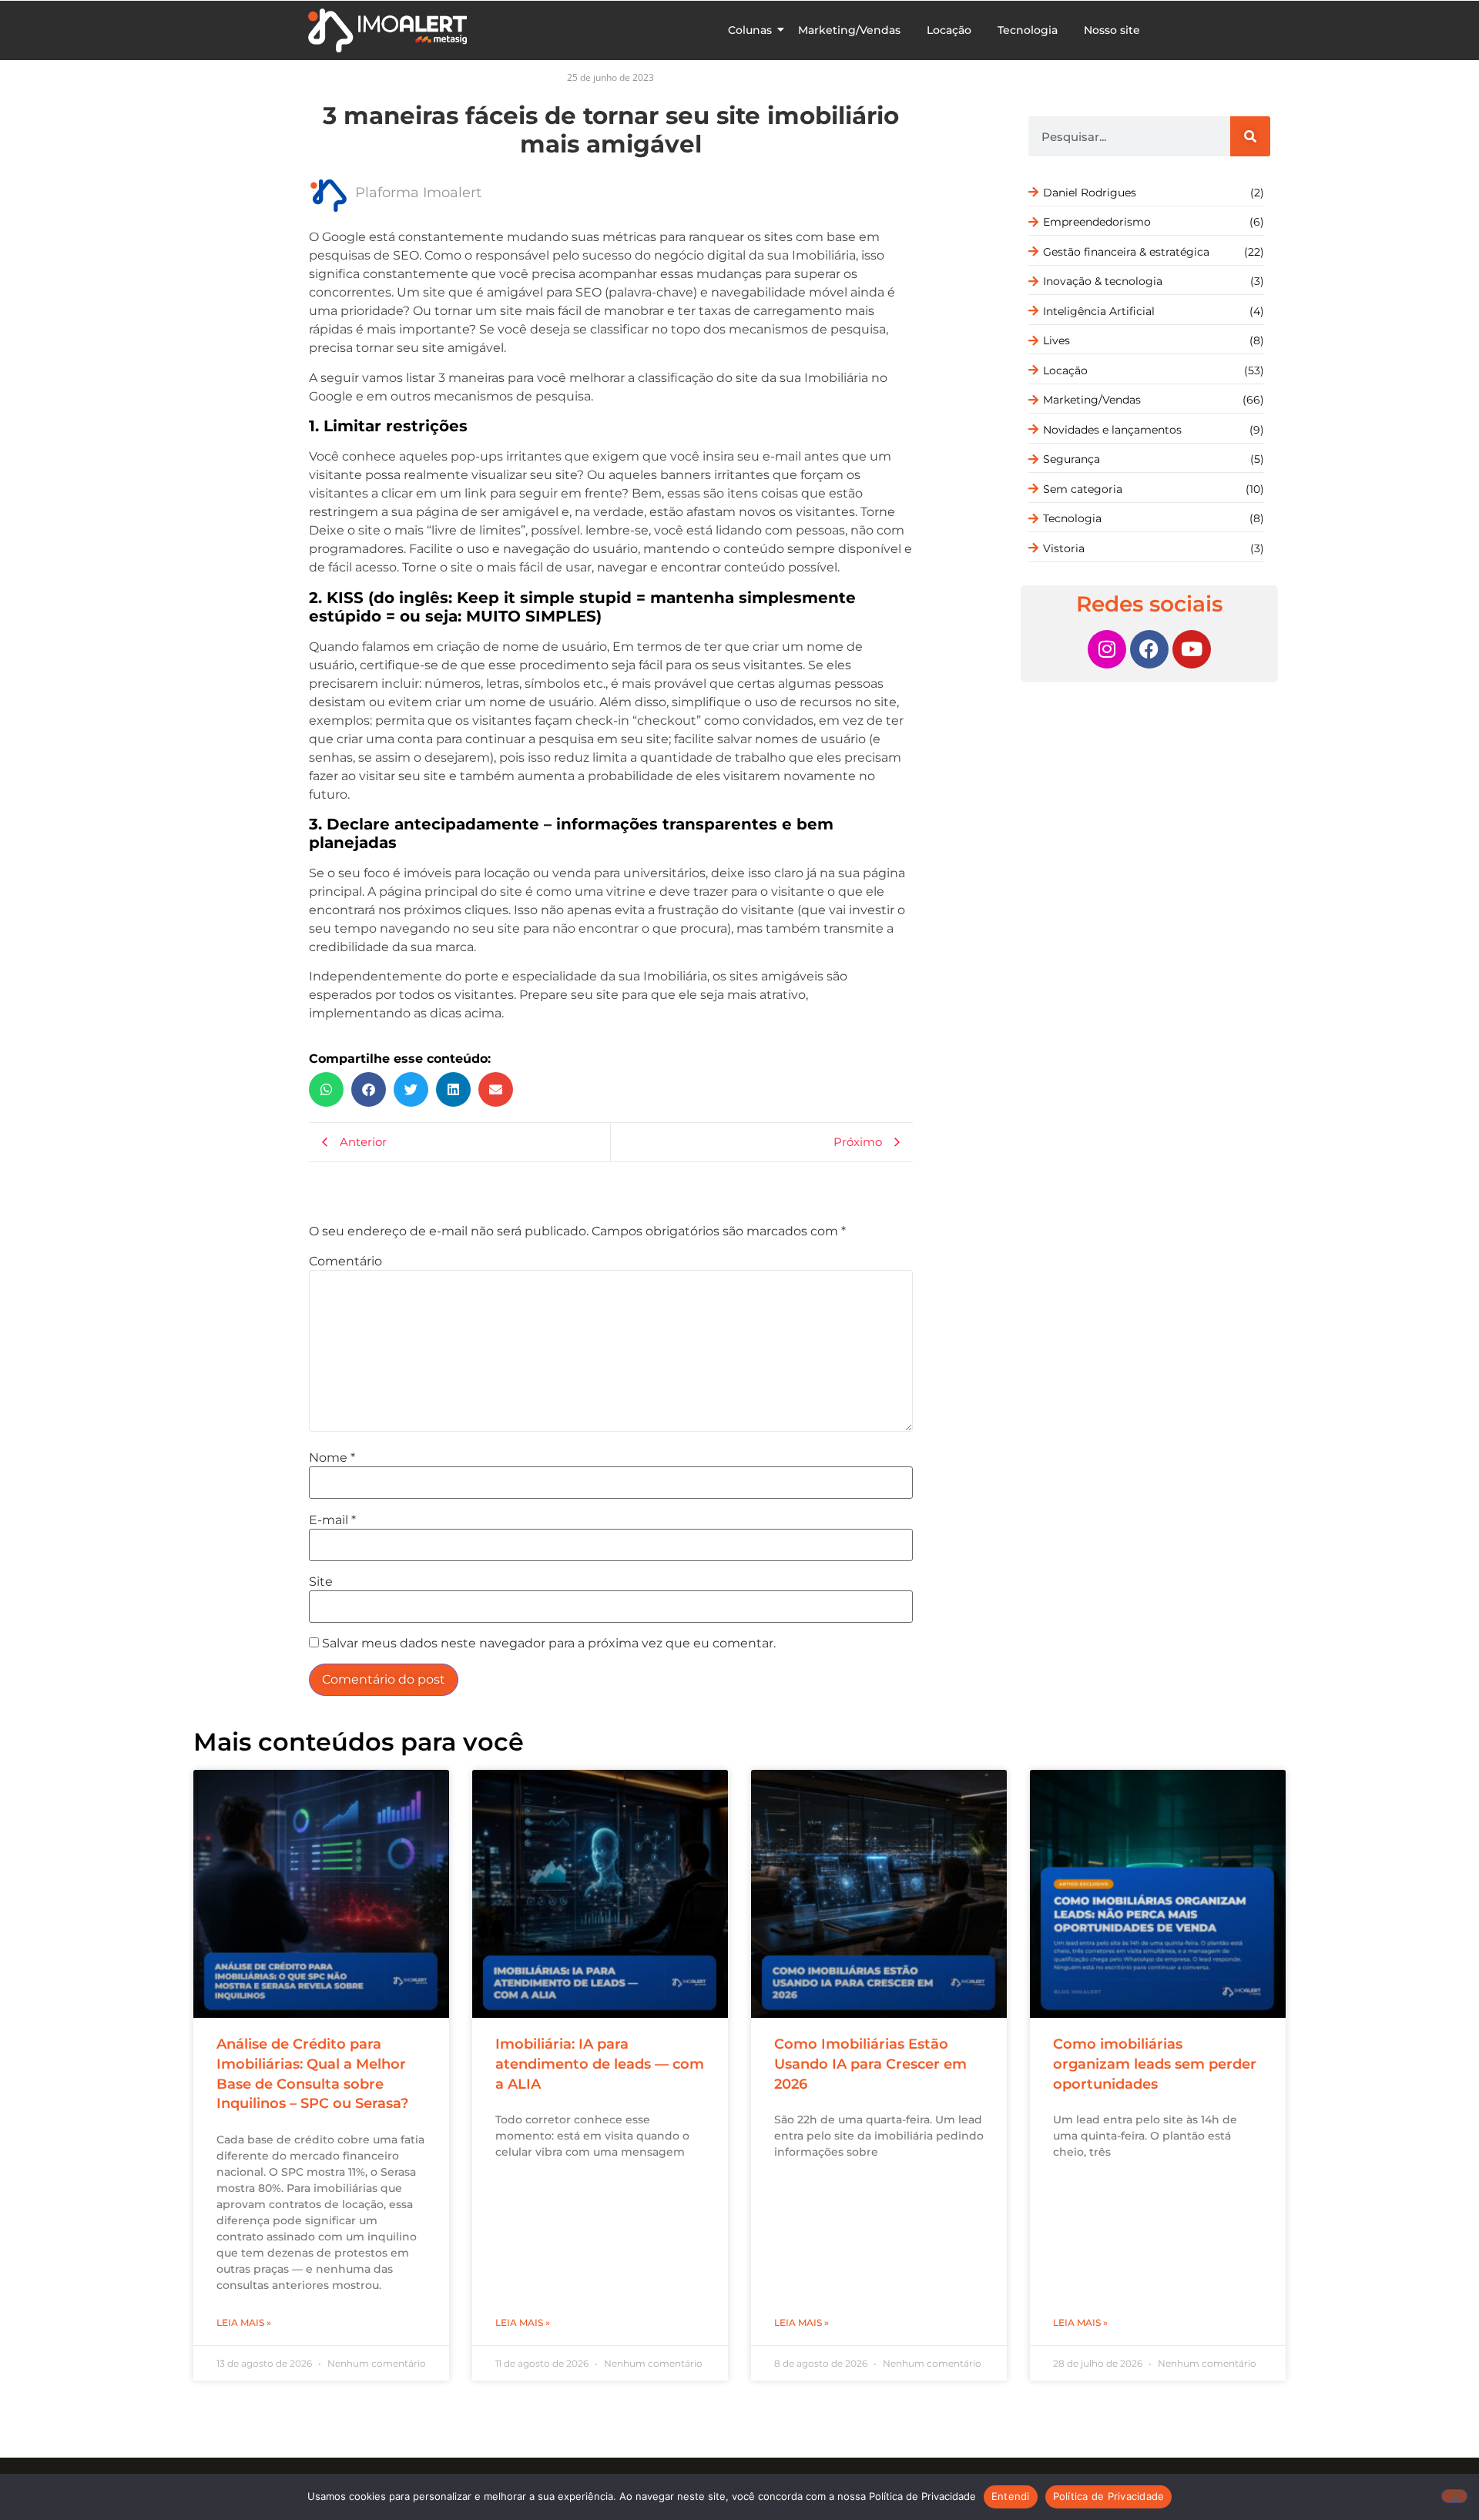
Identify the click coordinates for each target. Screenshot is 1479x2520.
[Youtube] (1192, 649)
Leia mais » (244, 2322)
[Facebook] (1149, 649)
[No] (1454, 2496)
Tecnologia (1028, 30)
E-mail (332, 1520)
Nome (332, 1458)
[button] (326, 1089)
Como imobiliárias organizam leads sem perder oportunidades (1155, 2064)
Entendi (1011, 2496)
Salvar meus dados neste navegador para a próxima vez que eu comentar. (549, 1644)
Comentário (345, 1262)
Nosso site (1112, 30)
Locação (949, 30)
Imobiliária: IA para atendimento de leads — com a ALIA (600, 2064)
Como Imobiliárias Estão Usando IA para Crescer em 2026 (870, 2064)
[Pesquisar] (1250, 136)
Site (321, 1582)
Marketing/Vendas (849, 30)
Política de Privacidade (1109, 2496)
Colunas (750, 30)
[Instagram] (1107, 649)
